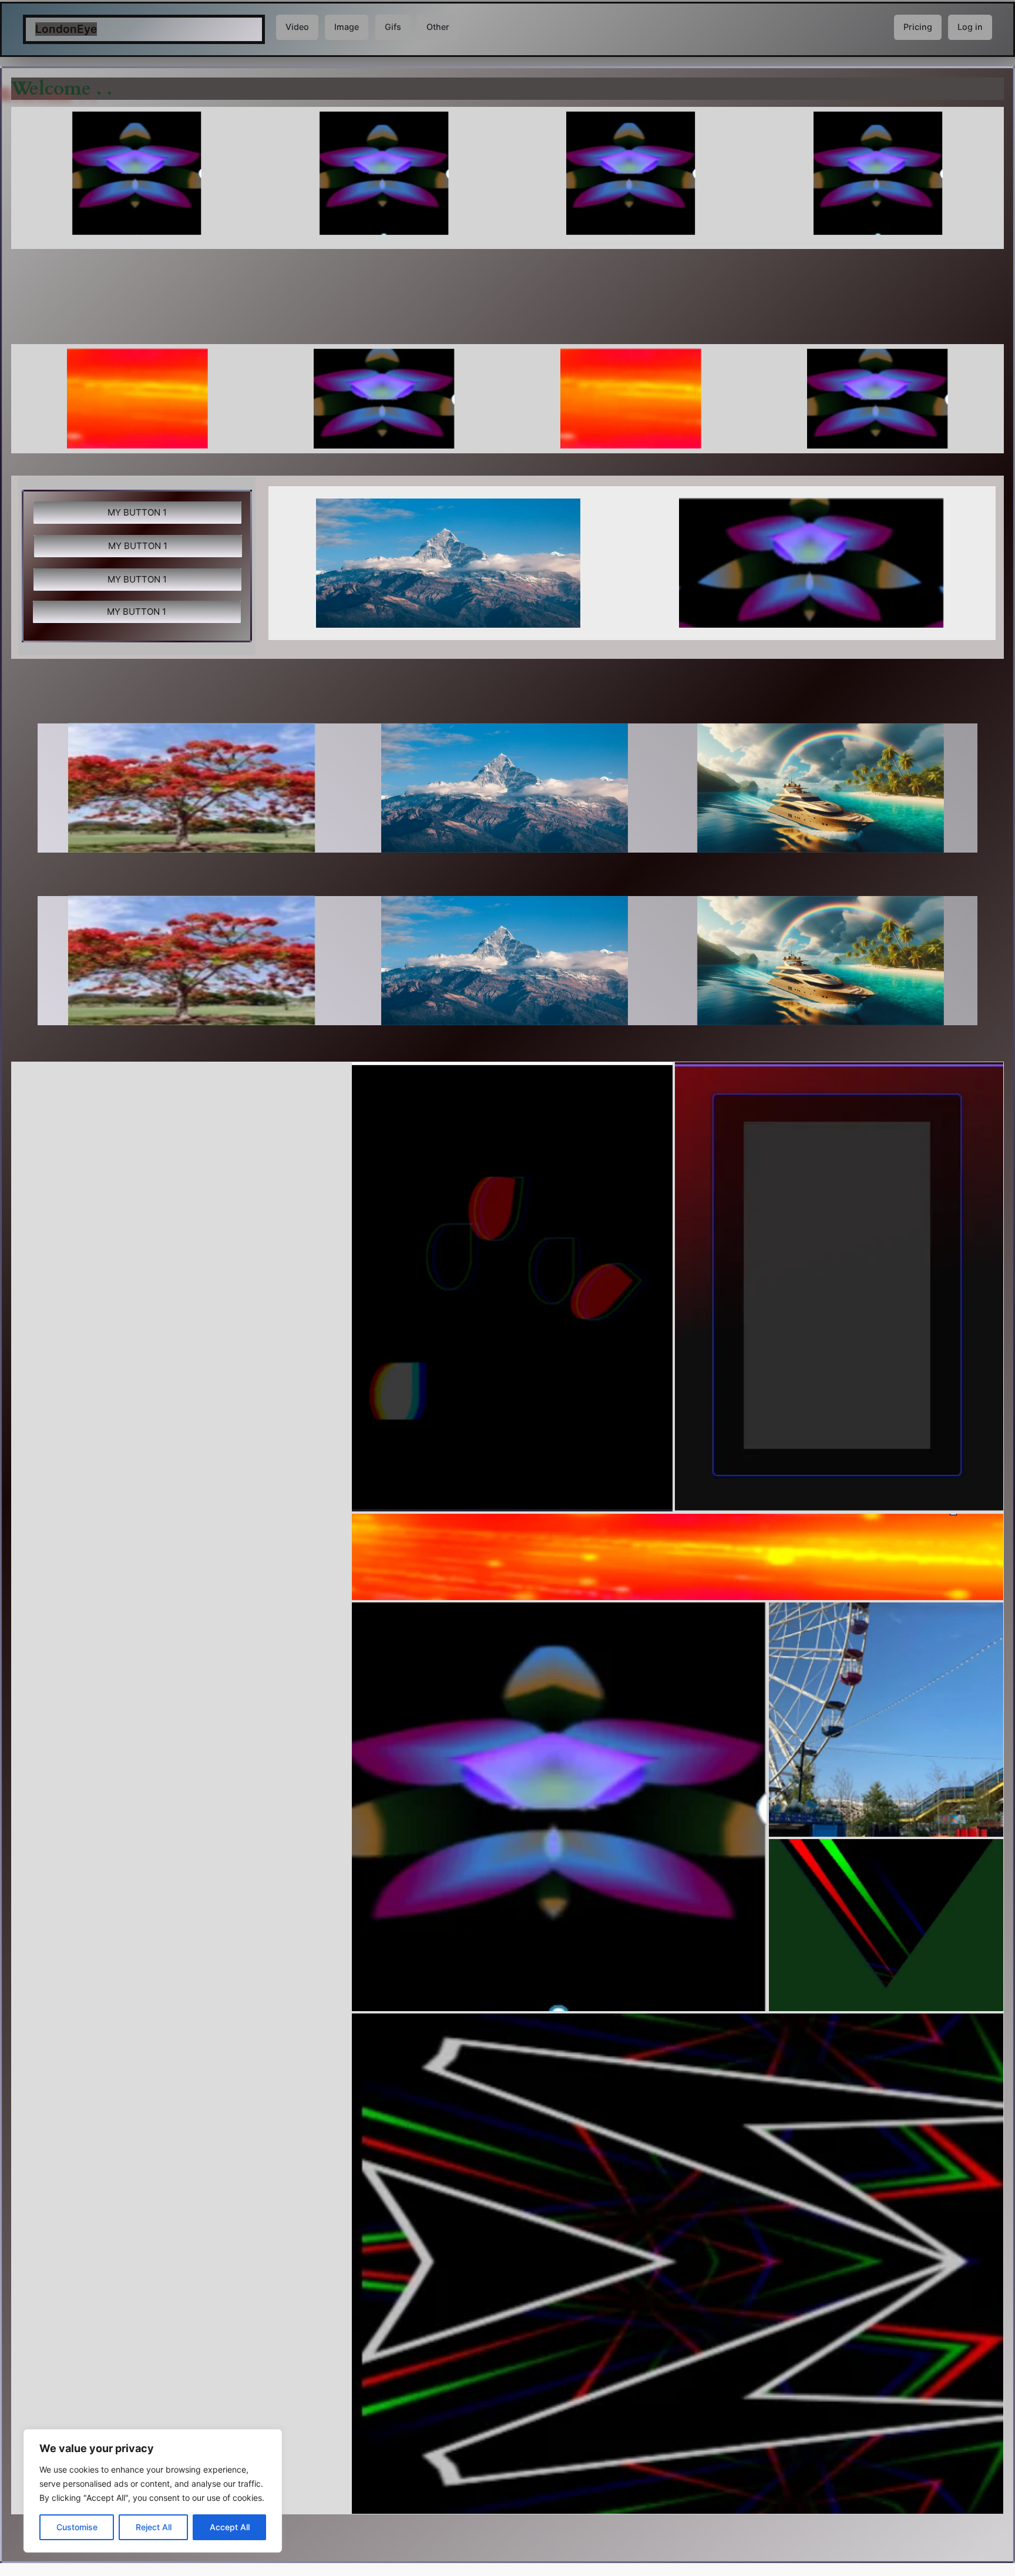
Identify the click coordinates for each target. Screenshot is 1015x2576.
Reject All (154, 2527)
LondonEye (66, 29)
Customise (77, 2527)
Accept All (230, 2527)
